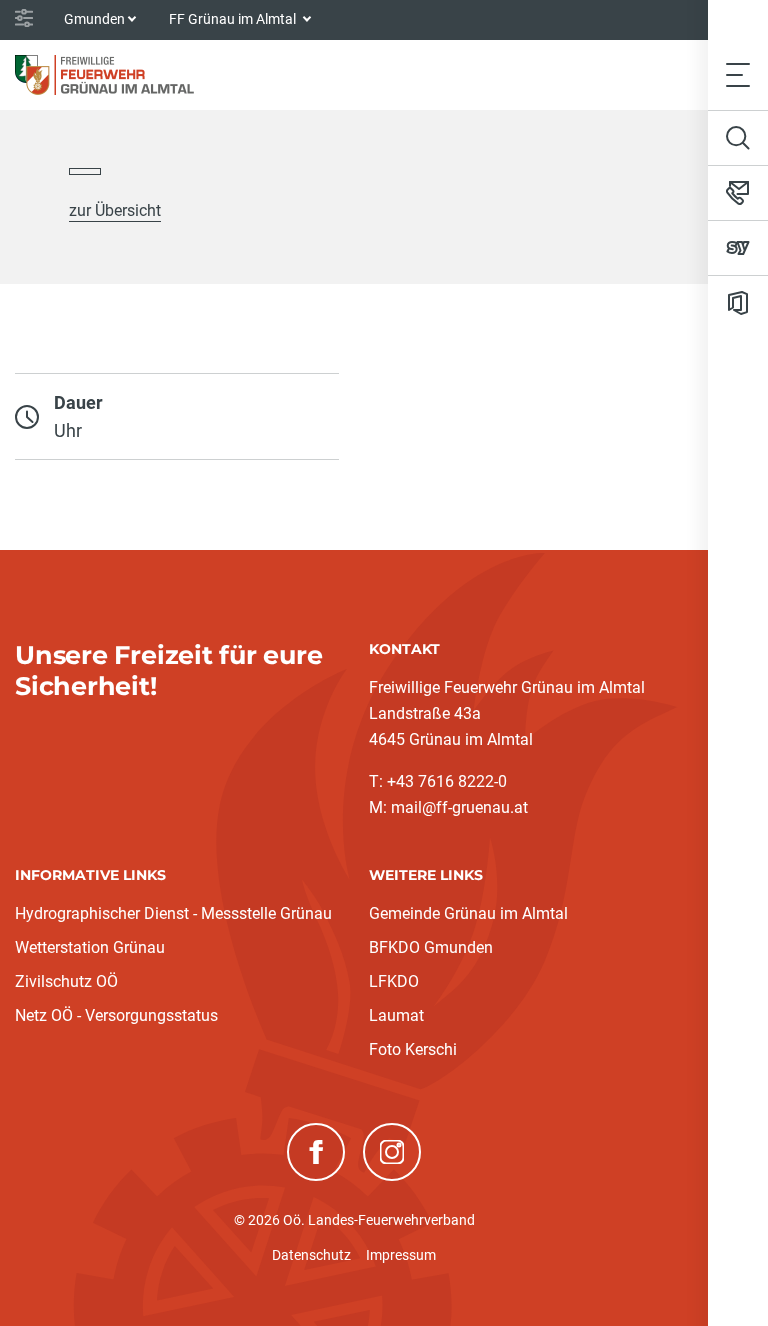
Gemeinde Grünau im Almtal (468, 913)
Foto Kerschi (413, 1049)
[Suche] (738, 138)
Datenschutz (311, 1255)
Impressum (401, 1255)
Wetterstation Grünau (90, 947)
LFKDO (394, 981)
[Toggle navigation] (738, 74)
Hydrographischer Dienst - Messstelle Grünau (173, 913)
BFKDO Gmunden (431, 947)
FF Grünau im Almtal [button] (234, 19)
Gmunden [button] (94, 19)
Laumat (396, 1015)
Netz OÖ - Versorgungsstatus (116, 1015)
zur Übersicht (115, 210)
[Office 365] (738, 303)
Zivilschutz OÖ (66, 981)
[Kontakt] (738, 193)
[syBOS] (738, 248)
